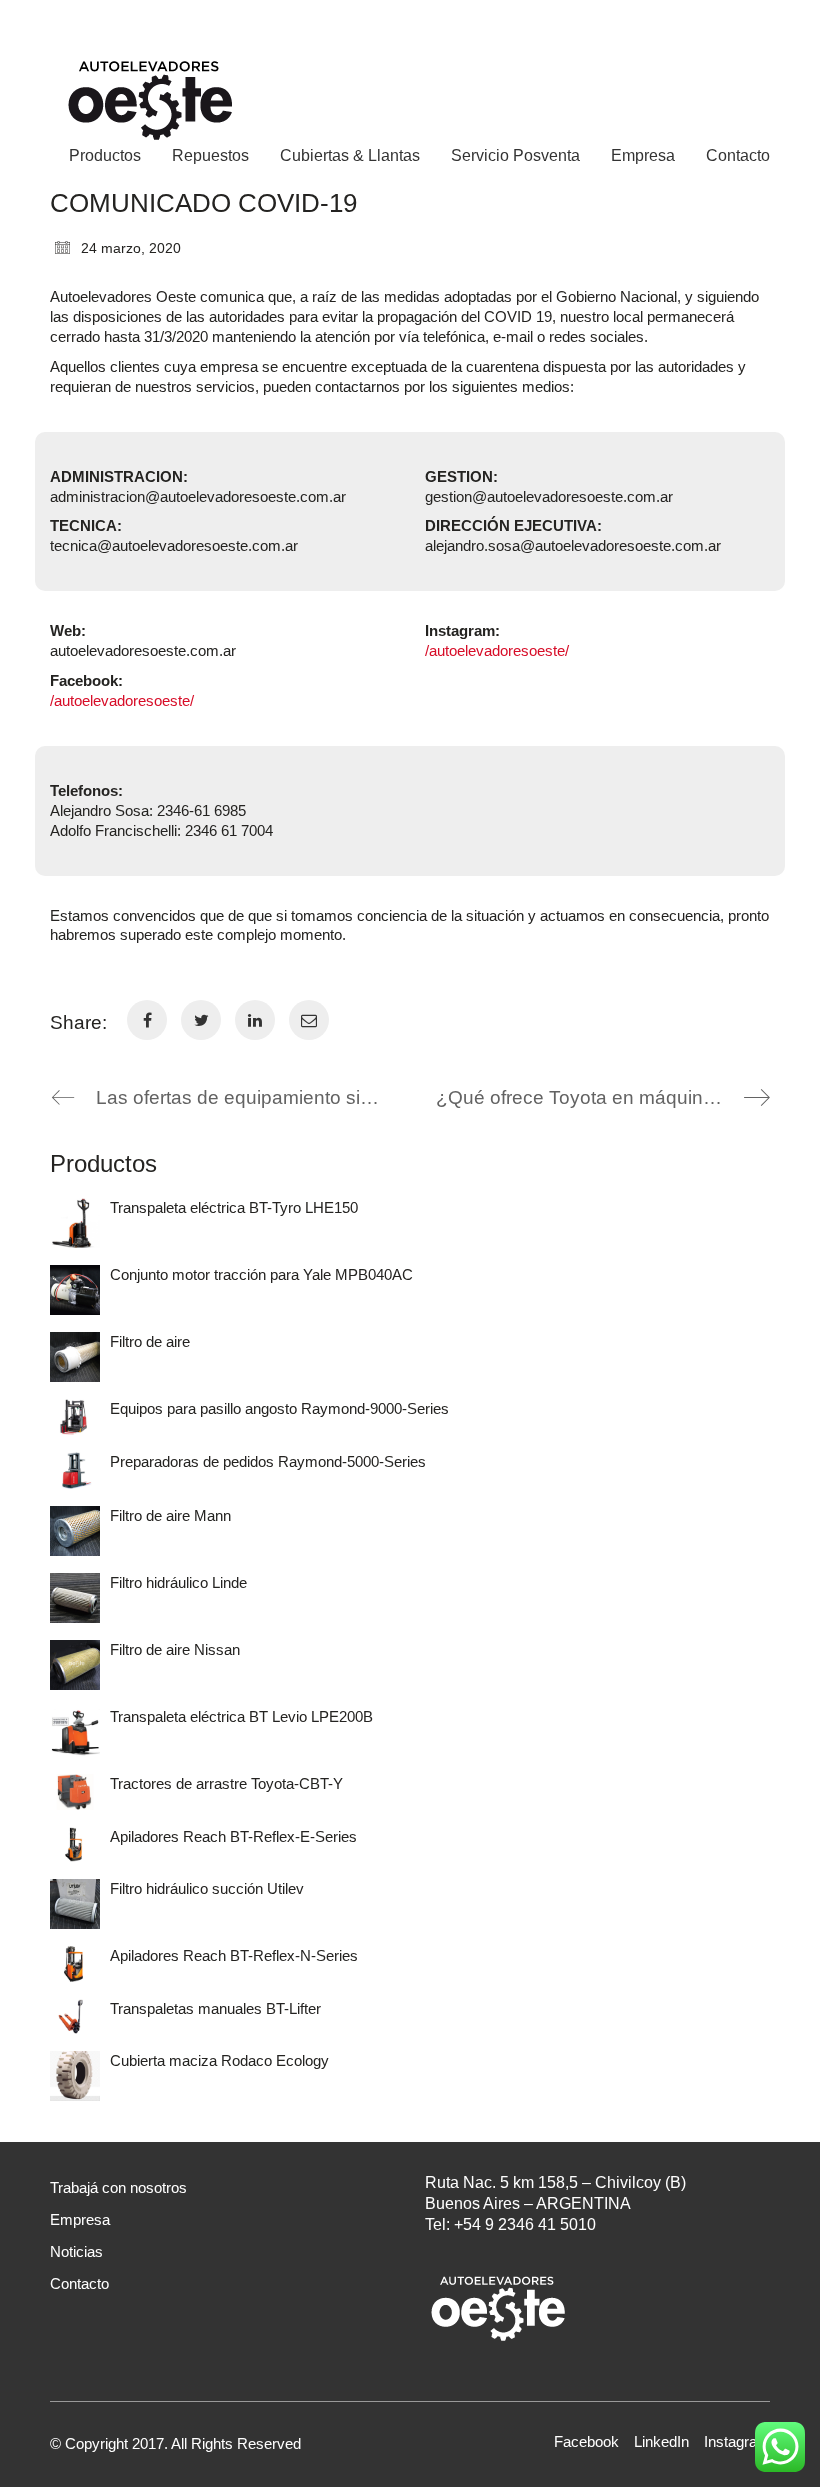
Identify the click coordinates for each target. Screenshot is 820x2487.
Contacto (79, 2283)
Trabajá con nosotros (118, 2187)
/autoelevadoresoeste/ (122, 700)
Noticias (76, 2251)
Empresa (80, 2219)
